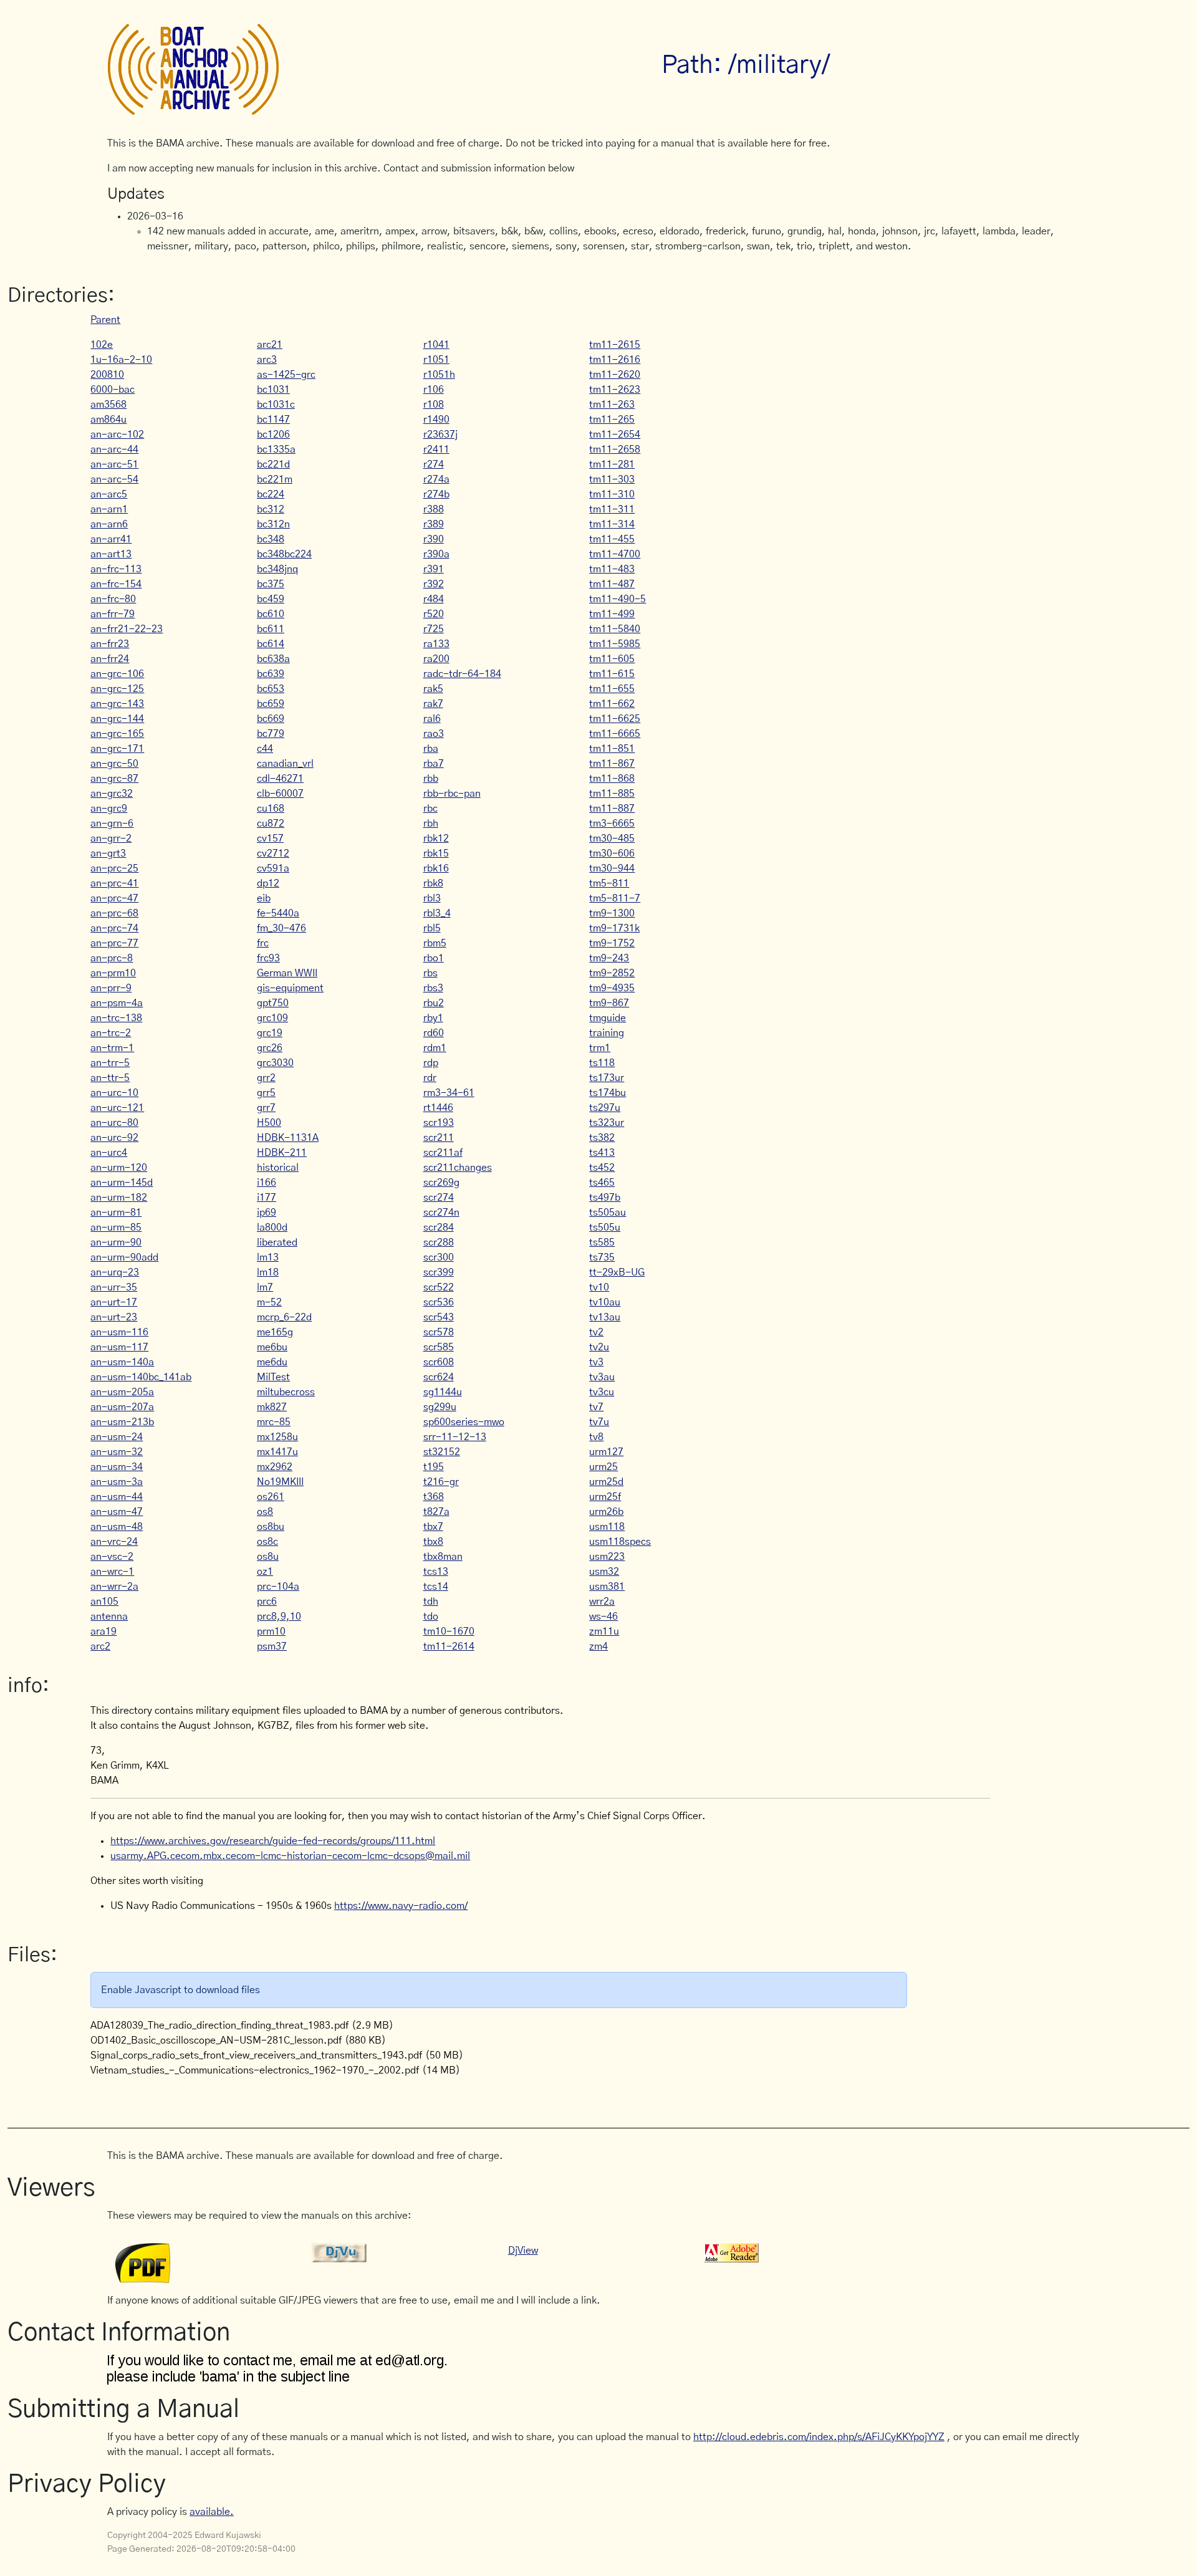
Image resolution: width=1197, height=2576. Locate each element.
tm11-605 (612, 659)
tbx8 (433, 1542)
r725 (434, 629)
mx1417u (277, 1452)
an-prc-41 (114, 883)
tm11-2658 (615, 449)
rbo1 (434, 958)
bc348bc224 (284, 554)
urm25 (603, 1467)
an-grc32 (112, 794)
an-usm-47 (117, 1512)
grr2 (266, 1078)
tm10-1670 (449, 1632)
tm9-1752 (612, 943)
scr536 (439, 1302)
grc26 (270, 1048)
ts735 (602, 1257)
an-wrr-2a (114, 1587)
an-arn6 (109, 524)
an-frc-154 (116, 584)
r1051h (439, 375)
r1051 (436, 360)
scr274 (439, 1198)
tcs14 (436, 1587)
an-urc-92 (114, 1138)
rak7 (433, 704)
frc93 (268, 958)
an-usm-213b (122, 1422)
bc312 (271, 509)
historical (278, 1168)
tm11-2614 (449, 1646)
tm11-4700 (615, 554)
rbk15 (436, 853)
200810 (107, 375)
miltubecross (286, 1392)
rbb (431, 779)
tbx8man (443, 1557)
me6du (272, 1362)
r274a (436, 479)
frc (263, 943)
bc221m (275, 479)
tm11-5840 (615, 629)
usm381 (607, 1587)
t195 (434, 1467)
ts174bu (608, 1093)
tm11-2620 (615, 375)
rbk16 (436, 868)
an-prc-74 (114, 928)
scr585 (439, 1347)
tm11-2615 (615, 345)
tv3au (602, 1377)
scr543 (439, 1317)
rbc (430, 809)
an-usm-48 (117, 1527)
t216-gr (441, 1482)
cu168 (271, 809)
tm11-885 (612, 794)
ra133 (436, 644)
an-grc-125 (117, 689)
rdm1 (435, 1048)
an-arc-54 (114, 479)
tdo (431, 1617)
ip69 (267, 1213)
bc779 (271, 734)
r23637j (440, 435)
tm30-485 (612, 839)
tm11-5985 (615, 644)
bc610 (271, 614)
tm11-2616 (615, 360)
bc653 (271, 689)
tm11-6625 (615, 719)
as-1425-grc (286, 375)
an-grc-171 (117, 749)
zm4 (598, 1646)
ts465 (602, 1183)
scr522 (439, 1287)
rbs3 (433, 988)
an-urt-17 (114, 1302)
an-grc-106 (117, 674)
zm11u (604, 1632)
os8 (265, 1512)
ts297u (605, 1108)
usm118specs (620, 1542)
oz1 (265, 1572)
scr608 (439, 1362)
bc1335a (276, 449)
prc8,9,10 (279, 1617)
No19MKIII (280, 1482)
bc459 (271, 599)
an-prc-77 (114, 943)
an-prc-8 (112, 958)
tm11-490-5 (618, 599)
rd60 (434, 1033)
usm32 (604, 1572)
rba (431, 749)
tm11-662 (612, 704)
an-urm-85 (116, 1228)
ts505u (605, 1228)
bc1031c (276, 405)
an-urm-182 (119, 1198)
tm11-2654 (615, 435)
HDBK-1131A (288, 1138)
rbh (431, 824)
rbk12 (436, 839)
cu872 (271, 824)
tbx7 (433, 1527)
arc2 (100, 1646)
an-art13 (111, 554)
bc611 (271, 629)
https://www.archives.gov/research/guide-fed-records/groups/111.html (273, 1841)
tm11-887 (612, 809)
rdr (430, 1078)
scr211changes (458, 1168)
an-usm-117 (119, 1347)
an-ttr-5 (110, 1078)
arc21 (270, 345)
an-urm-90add (124, 1257)
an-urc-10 (114, 1093)
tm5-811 (609, 883)
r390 (434, 539)
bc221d (273, 464)
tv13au (605, 1317)
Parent (105, 320)
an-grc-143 (117, 704)
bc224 (271, 494)
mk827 (272, 1407)
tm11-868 (612, 779)
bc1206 (273, 435)
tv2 (596, 1332)
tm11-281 (612, 464)
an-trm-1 (112, 1048)
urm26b (606, 1512)
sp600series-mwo (464, 1422)
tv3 (596, 1362)
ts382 (602, 1138)
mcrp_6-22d (284, 1317)
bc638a (273, 659)
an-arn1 (109, 509)
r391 (434, 569)
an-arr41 (111, 539)
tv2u (599, 1347)
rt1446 (438, 1108)
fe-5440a (278, 913)
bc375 (271, 584)
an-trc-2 (111, 1033)
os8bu (271, 1527)
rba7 (434, 764)
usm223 (607, 1557)
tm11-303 (612, 479)
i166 (267, 1183)
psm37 (272, 1646)
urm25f (605, 1497)
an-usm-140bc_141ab (141, 1377)
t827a (436, 1512)
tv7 (596, 1407)
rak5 (433, 689)
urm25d (606, 1482)
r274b (436, 494)
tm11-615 (612, 674)
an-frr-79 (113, 614)
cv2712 (273, 853)
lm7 (265, 1287)
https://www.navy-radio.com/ (401, 1906)
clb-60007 (280, 794)
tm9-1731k (614, 928)
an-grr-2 (111, 839)
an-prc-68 (114, 913)
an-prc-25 (114, 868)
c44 (265, 749)
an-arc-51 (114, 464)
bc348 (271, 539)
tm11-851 (612, 749)
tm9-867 (609, 1003)
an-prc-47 (114, 898)
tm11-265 (612, 420)
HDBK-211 (282, 1153)
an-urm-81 (116, 1213)
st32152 (442, 1452)
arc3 (267, 360)
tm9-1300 (612, 913)
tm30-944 (612, 868)
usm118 (607, 1527)
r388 (434, 509)
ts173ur (607, 1078)
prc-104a (278, 1587)
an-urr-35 (114, 1287)
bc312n (273, 524)
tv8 (596, 1437)
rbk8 (433, 883)
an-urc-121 (117, 1108)
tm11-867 (612, 764)
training (607, 1033)
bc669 (271, 719)
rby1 (433, 1018)
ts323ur (607, 1123)
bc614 (271, 644)
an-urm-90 (116, 1242)
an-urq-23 (115, 1272)
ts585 (602, 1242)
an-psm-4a (117, 1003)
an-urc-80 (114, 1123)
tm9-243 (609, 958)
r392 (434, 584)
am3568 (108, 405)
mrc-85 (274, 1422)
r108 (434, 405)
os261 (271, 1497)
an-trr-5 (110, 1063)
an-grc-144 (117, 719)
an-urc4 (109, 1153)
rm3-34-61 (449, 1093)
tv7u (599, 1422)
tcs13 (436, 1572)
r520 (434, 614)
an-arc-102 (117, 435)
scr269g (441, 1183)
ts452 (602, 1168)
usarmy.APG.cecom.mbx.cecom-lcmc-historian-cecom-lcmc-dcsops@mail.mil (290, 1856)
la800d (272, 1228)
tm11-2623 (615, 390)
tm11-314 (612, 524)
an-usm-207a (122, 1407)
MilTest (273, 1377)
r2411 (436, 449)
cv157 (270, 839)
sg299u (440, 1407)
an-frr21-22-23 (127, 629)
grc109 (272, 1018)
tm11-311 (612, 509)
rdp (431, 1063)
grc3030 (275, 1063)
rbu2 (434, 1003)
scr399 (439, 1272)
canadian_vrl (285, 764)
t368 (434, 1497)
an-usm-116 (119, 1332)
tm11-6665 (615, 734)
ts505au (608, 1213)
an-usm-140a (122, 1362)
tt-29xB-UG (617, 1272)
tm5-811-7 (615, 898)
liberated (277, 1242)
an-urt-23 (114, 1317)
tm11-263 (612, 405)
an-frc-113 (116, 569)
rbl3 (432, 898)
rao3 (434, 734)
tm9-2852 (612, 973)
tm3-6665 (612, 824)
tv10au (605, 1302)
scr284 (439, 1228)
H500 (269, 1123)
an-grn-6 (112, 824)
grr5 (266, 1093)
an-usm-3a (117, 1482)
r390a (436, 554)
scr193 (439, 1123)
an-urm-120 (119, 1168)
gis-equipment (290, 988)
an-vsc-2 (112, 1557)
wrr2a (602, 1602)
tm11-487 (612, 584)
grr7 (266, 1108)
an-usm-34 (117, 1467)
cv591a (273, 868)
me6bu (272, 1347)
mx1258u (277, 1437)
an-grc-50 (114, 764)
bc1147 (273, 420)
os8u (268, 1557)
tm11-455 (612, 539)
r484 (434, 599)
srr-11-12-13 (455, 1437)
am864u (108, 420)
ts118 (602, 1063)
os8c (267, 1542)
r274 (434, 464)
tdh (431, 1602)
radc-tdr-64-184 (462, 674)
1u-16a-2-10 (121, 360)
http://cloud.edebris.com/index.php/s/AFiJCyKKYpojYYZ (819, 2437)
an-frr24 (110, 659)
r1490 (436, 420)
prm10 (271, 1632)
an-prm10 (113, 973)
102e (102, 345)
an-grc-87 (114, 779)
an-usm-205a (122, 1392)
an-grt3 (108, 853)
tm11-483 (612, 569)
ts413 (602, 1153)
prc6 (267, 1602)
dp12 (268, 883)
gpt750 (273, 1003)
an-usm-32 (117, 1452)
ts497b (605, 1198)
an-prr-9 (111, 988)
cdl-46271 (280, 779)
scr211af (443, 1153)
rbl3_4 (437, 913)
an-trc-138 (116, 1018)
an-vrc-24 (114, 1542)
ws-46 (603, 1617)
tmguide (608, 1018)
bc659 (271, 704)
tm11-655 (612, 689)
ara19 (103, 1632)
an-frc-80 (113, 599)
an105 (104, 1602)
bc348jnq (277, 569)
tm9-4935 (612, 988)
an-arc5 (109, 494)
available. (212, 2512)
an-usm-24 (117, 1437)
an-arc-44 (114, 449)
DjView (523, 2251)
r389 (434, 524)
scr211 (439, 1138)
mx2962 (275, 1467)
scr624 (439, 1377)
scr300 (439, 1257)
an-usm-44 (117, 1497)
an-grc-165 (117, 734)
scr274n (441, 1213)
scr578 (439, 1332)
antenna (109, 1617)
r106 (434, 390)
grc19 (270, 1033)
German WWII (287, 973)
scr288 (439, 1242)
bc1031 (273, 390)
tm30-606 (612, 853)
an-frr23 (110, 644)
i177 (267, 1198)
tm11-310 (612, 494)
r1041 (436, 345)
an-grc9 (109, 809)
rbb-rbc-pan (452, 794)
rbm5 (435, 943)
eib (264, 898)
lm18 (268, 1272)
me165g (275, 1332)
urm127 (606, 1452)
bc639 (271, 674)
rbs (430, 973)
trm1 (600, 1048)
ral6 (432, 719)
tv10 (599, 1287)
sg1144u (443, 1392)
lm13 (268, 1257)
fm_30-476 (281, 928)
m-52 (269, 1302)
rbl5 (432, 928)
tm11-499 (612, 614)
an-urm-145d (122, 1183)
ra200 (436, 659)
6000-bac (113, 390)
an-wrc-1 (112, 1572)
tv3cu (602, 1392)
